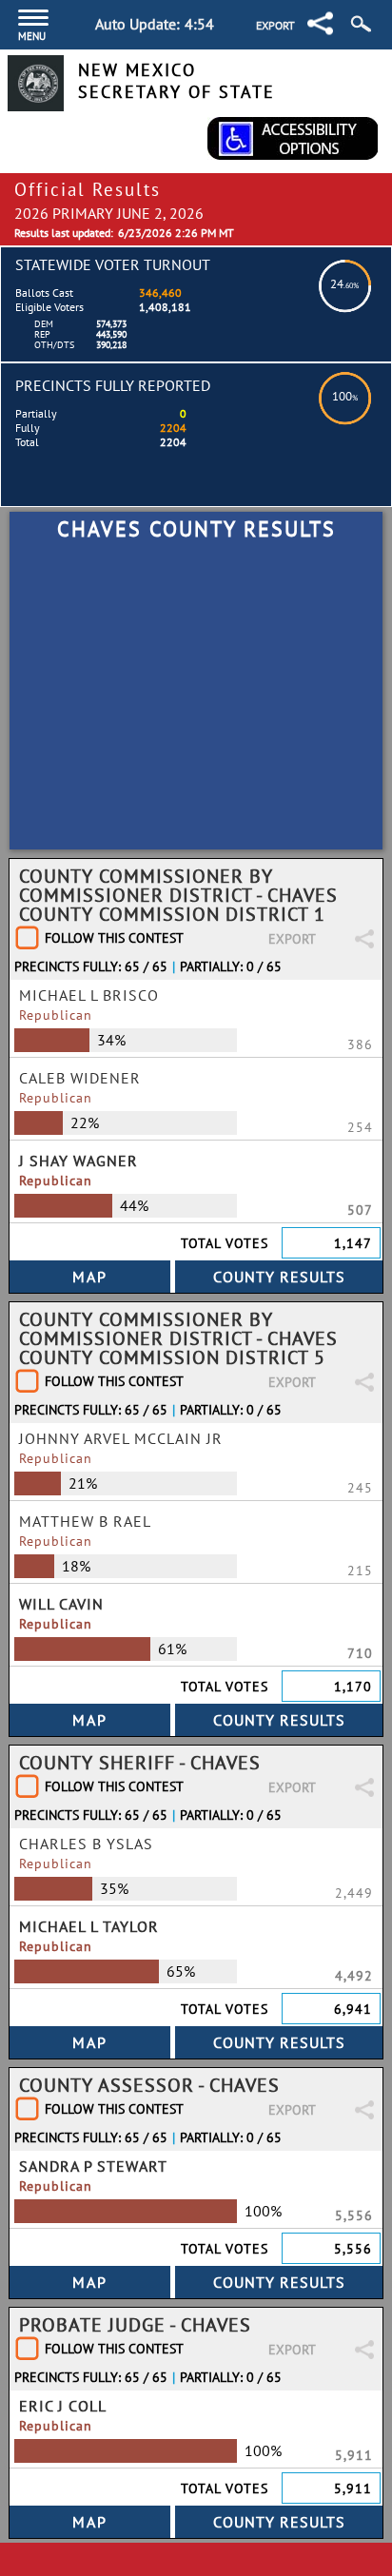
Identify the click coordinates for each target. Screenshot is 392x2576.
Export (275, 25)
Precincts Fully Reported (113, 385)
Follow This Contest (114, 938)
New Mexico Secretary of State (176, 81)
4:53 (199, 24)
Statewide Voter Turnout (113, 264)
